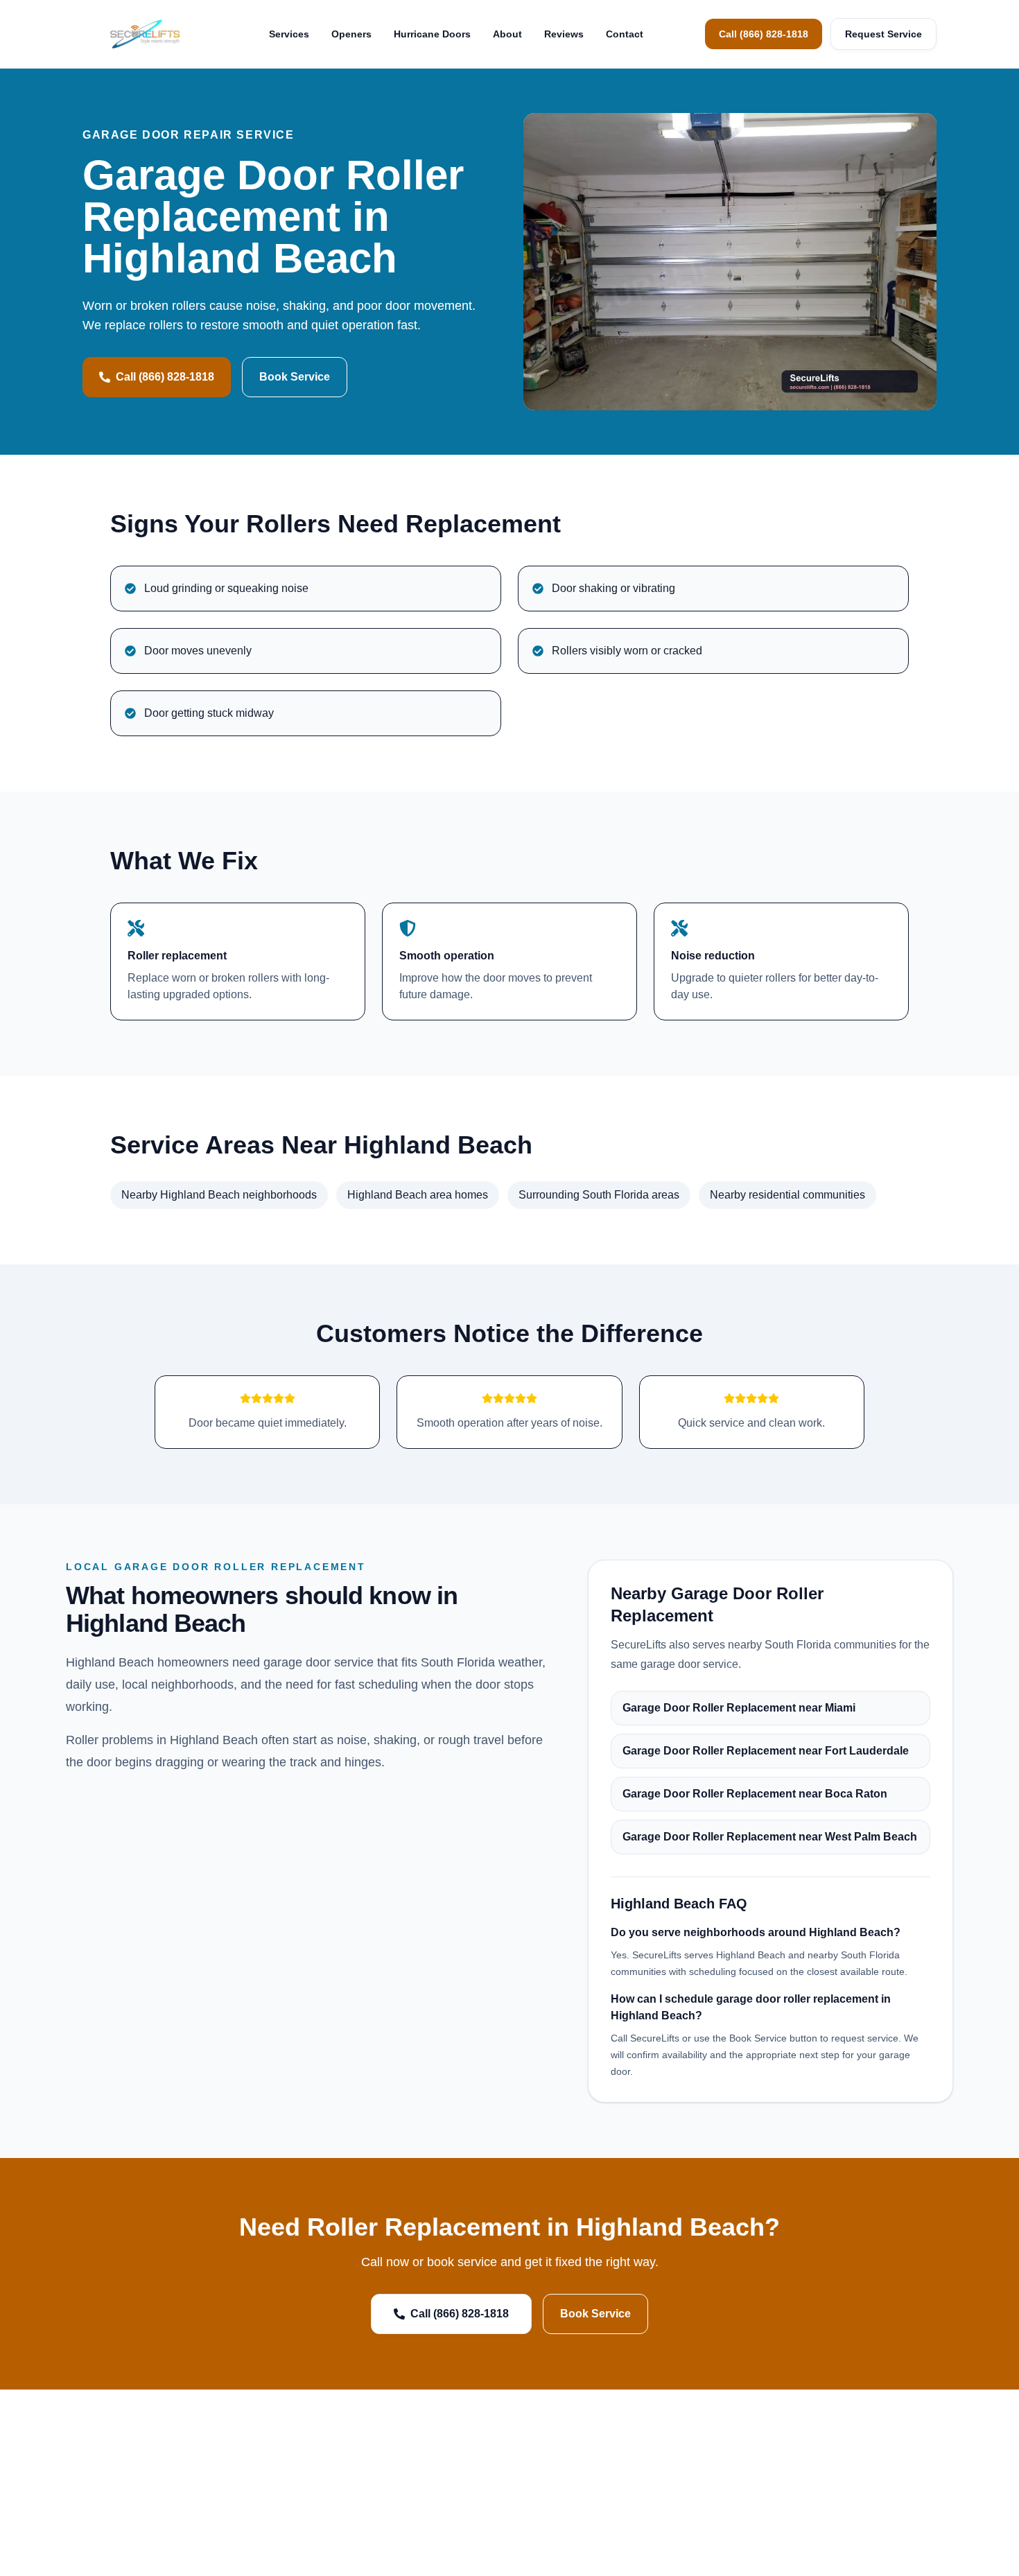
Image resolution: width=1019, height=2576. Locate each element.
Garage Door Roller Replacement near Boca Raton (755, 1794)
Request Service (883, 34)
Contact (625, 34)
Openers (351, 34)
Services (289, 34)
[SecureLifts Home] (145, 34)
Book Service (295, 377)
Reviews (564, 34)
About (507, 34)
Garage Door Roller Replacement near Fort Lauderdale (766, 1751)
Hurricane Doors (432, 34)
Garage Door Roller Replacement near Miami (739, 1708)
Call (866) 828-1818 (764, 34)
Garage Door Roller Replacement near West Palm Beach (770, 1837)
